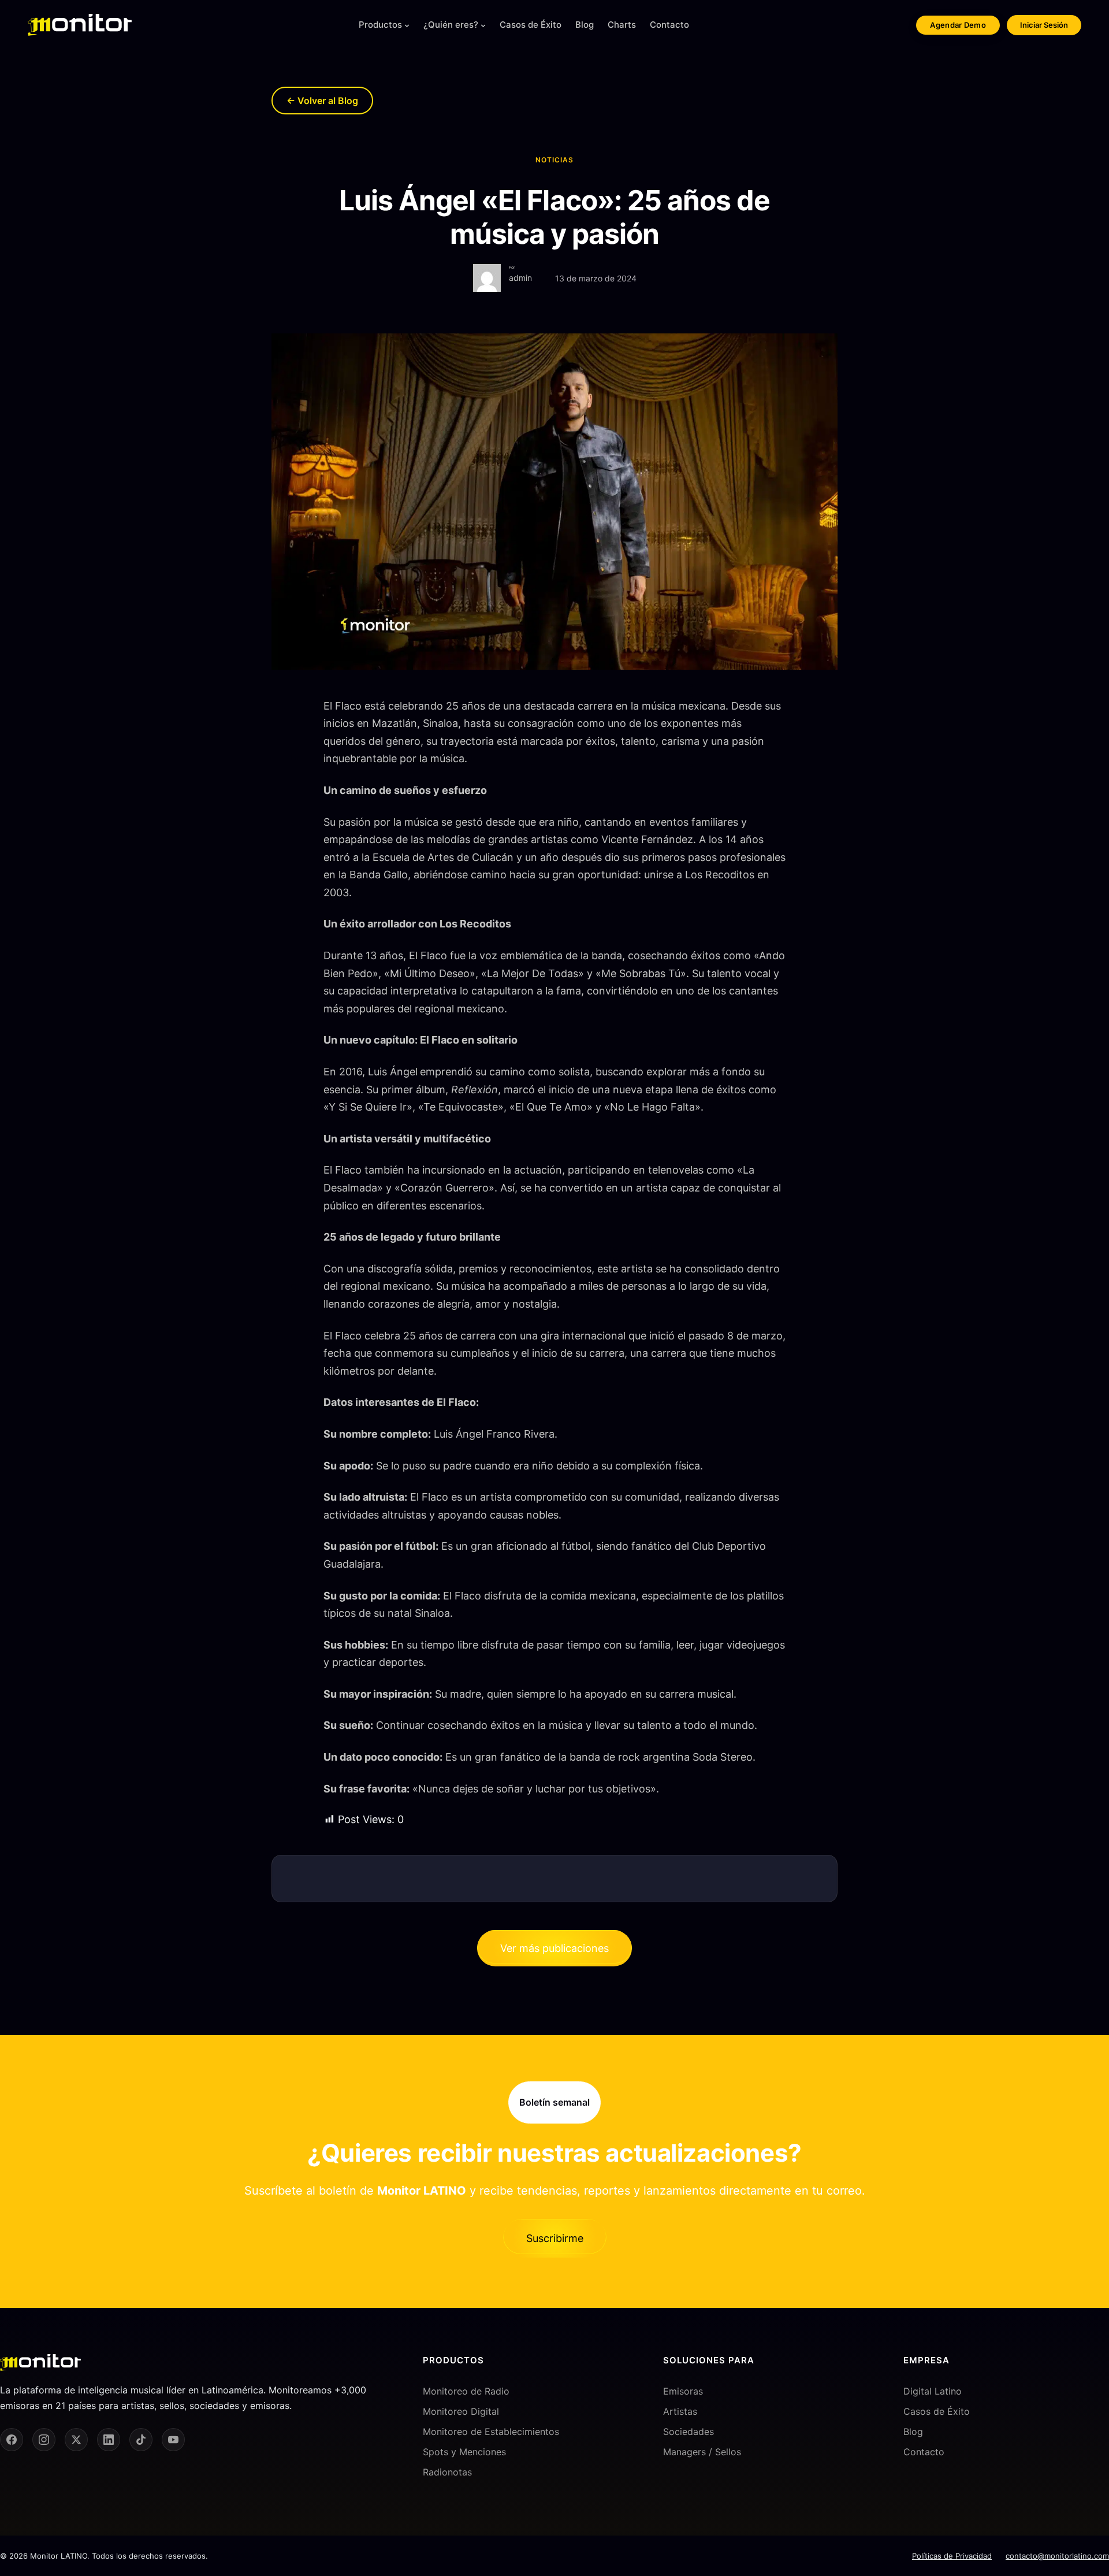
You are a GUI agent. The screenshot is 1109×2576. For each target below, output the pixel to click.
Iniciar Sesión (1044, 25)
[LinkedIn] (109, 2440)
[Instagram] (44, 2440)
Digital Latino (933, 2391)
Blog (913, 2432)
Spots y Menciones (464, 2452)
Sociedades (689, 2432)
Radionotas (447, 2472)
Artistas (680, 2411)
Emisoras (683, 2391)
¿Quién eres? (451, 25)
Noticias (554, 160)
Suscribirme (555, 2238)
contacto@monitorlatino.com (1057, 2556)
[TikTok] (141, 2440)
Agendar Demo (958, 25)
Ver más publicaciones (554, 1948)
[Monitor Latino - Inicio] (80, 25)
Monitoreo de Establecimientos (491, 2432)
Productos (380, 25)
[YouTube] (173, 2440)
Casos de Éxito (937, 2411)
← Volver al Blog (322, 101)
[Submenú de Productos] (407, 25)
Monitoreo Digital (461, 2411)
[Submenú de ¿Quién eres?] (483, 25)
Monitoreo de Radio (466, 2391)
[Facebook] (12, 2440)
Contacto (924, 2452)
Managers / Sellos (702, 2452)
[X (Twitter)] (76, 2440)
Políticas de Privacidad (952, 2556)
